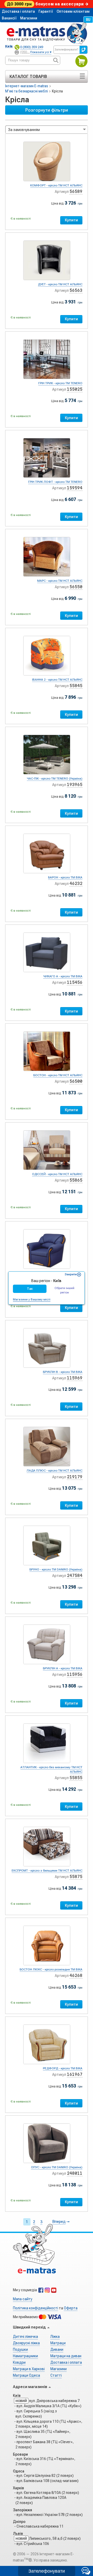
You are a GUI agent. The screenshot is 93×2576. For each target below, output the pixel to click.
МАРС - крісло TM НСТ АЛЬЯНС (60, 581)
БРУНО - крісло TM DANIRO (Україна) (56, 1569)
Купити (71, 220)
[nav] (47, 33)
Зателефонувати (47, 2571)
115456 (75, 982)
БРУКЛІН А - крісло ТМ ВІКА (63, 1668)
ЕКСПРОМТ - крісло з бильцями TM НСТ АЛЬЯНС (47, 1871)
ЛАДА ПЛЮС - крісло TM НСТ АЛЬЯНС (55, 1471)
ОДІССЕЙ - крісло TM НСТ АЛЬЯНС (57, 1174)
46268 (76, 1975)
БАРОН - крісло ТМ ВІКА (65, 877)
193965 (75, 785)
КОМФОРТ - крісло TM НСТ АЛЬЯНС (56, 185)
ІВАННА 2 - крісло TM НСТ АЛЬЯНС (57, 680)
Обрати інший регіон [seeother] (64, 1290)
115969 (75, 1378)
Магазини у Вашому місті (32, 1299)
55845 (76, 686)
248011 (75, 2173)
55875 (76, 1877)
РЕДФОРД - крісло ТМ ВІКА (63, 2068)
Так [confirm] (30, 1289)
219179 (75, 1477)
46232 (76, 883)
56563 (76, 290)
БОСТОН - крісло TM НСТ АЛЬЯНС (58, 1075)
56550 (76, 587)
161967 (75, 2074)
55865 (76, 1180)
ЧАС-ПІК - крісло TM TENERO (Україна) (55, 778)
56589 (76, 191)
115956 (75, 1674)
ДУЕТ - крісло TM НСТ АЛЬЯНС (60, 284)
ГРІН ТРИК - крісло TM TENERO (60, 383)
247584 (75, 1576)
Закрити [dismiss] (71, 1274)
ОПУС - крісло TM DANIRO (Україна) (57, 2167)
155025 (75, 389)
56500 (76, 1081)
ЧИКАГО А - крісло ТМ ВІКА (63, 976)
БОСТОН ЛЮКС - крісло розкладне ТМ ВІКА (51, 1969)
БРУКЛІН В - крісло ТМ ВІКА (63, 1372)
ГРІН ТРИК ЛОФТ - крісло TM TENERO (55, 482)
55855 (76, 1778)
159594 (75, 488)
